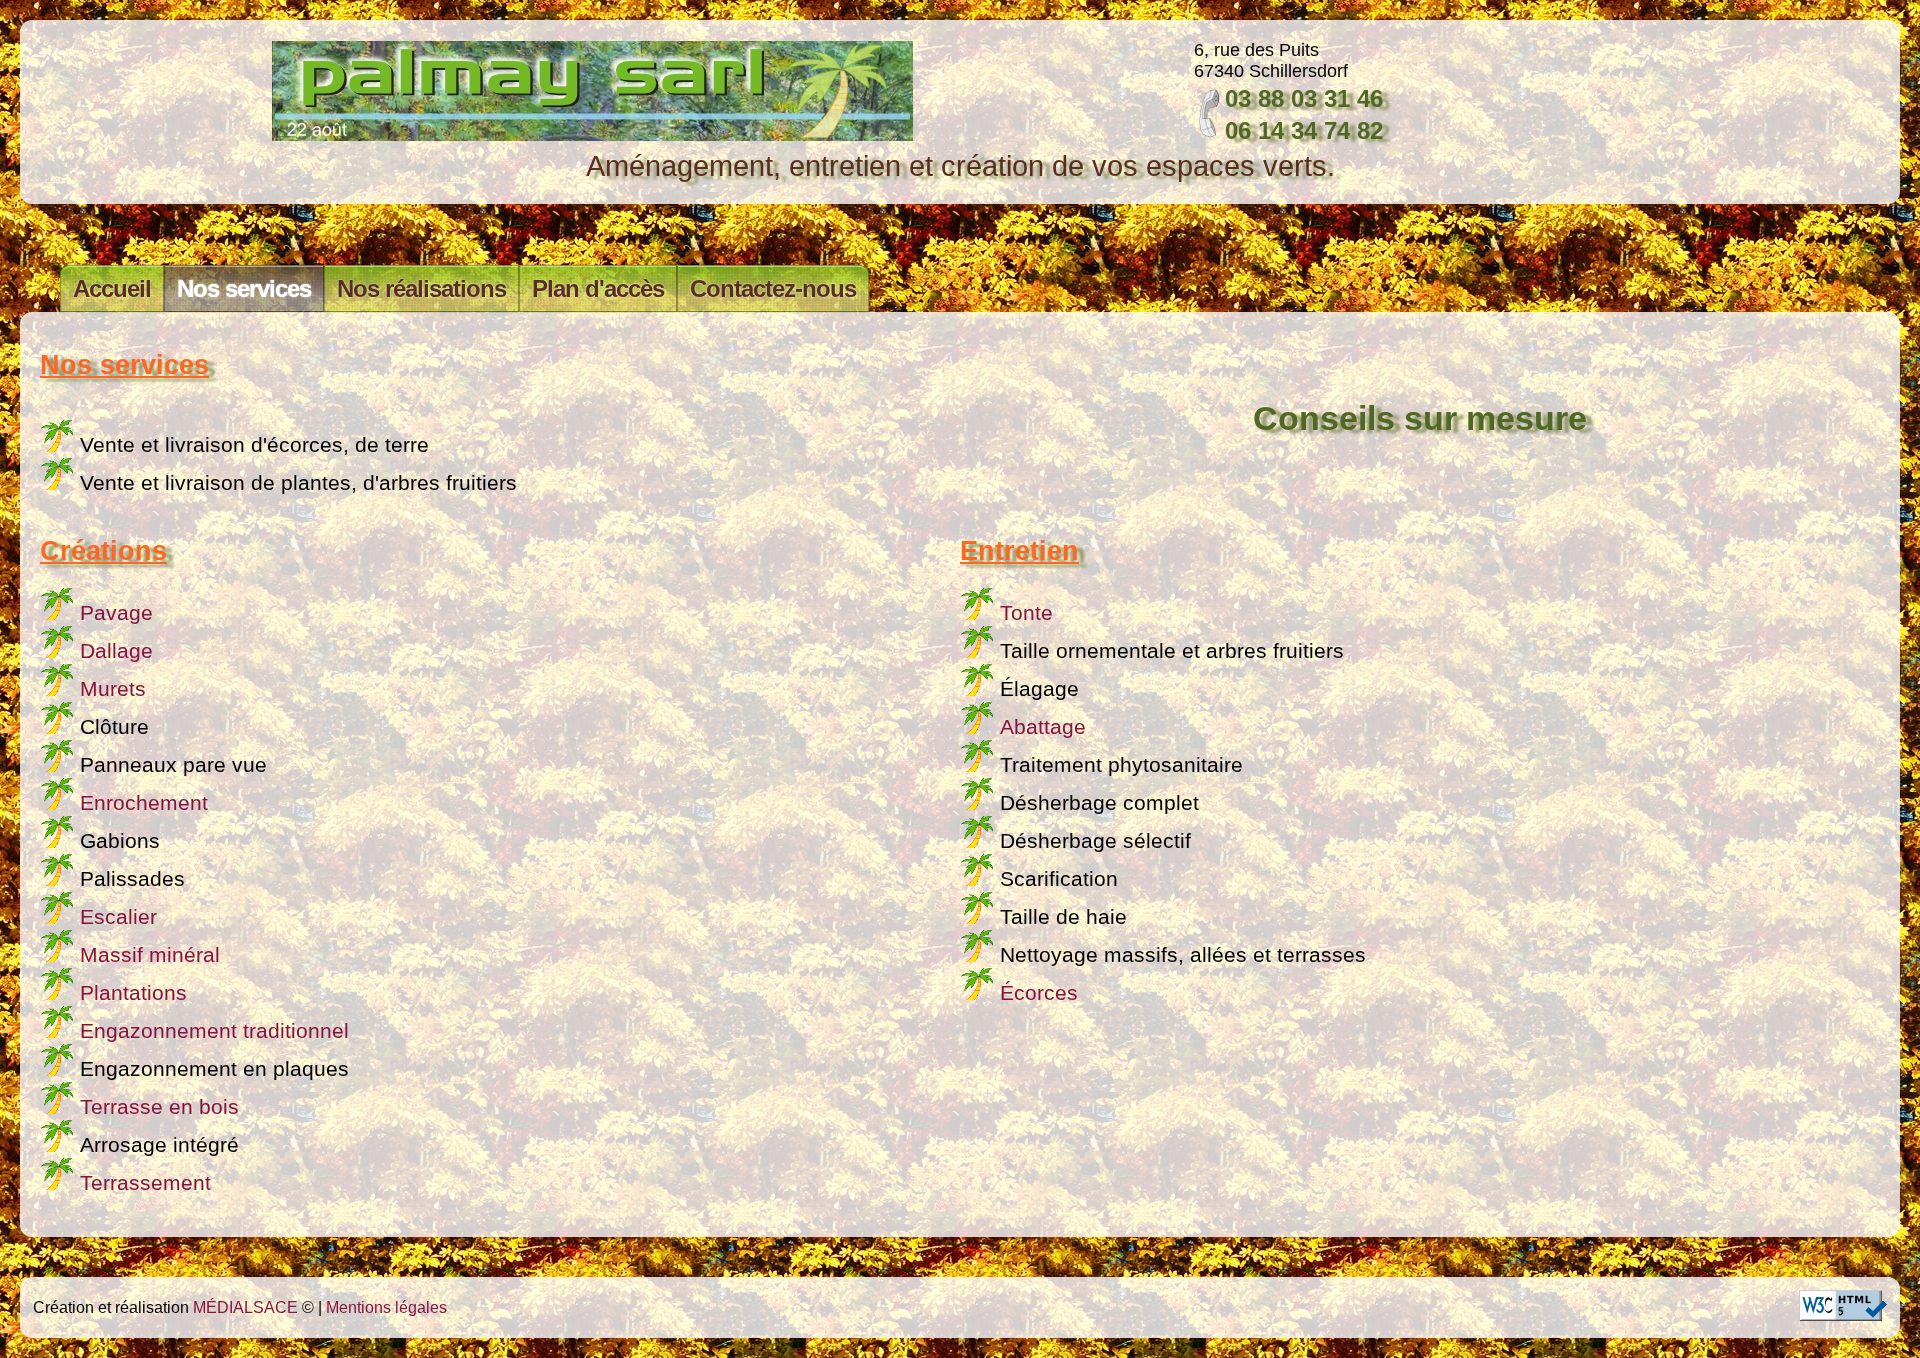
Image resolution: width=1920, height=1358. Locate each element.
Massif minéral (150, 955)
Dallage (116, 651)
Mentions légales (386, 1307)
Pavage (116, 613)
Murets (113, 689)
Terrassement (145, 1183)
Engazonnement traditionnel (214, 1031)
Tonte (1026, 613)
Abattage (1043, 727)
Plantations (133, 993)
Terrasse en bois (159, 1107)
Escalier (118, 917)
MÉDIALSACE (245, 1307)
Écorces (1039, 993)
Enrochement (144, 803)
